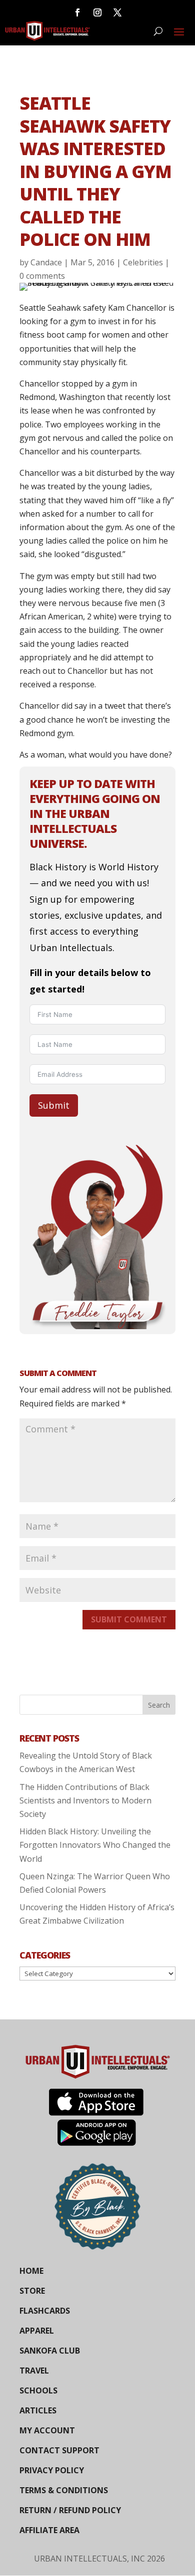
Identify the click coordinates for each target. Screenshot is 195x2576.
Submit (54, 1105)
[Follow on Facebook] (77, 12)
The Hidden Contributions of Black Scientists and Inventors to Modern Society (85, 1800)
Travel (34, 2371)
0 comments (42, 276)
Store (32, 2291)
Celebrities (143, 262)
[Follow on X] (117, 12)
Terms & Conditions (64, 2490)
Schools (38, 2390)
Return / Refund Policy (70, 2510)
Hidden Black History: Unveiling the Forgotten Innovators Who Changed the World (95, 1845)
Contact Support (59, 2450)
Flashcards (45, 2311)
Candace (46, 262)
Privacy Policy (52, 2470)
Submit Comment (129, 1619)
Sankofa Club (50, 2351)
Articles (38, 2410)
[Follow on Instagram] (97, 12)
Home (31, 2271)
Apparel (37, 2331)
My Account (47, 2430)
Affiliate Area (49, 2530)
